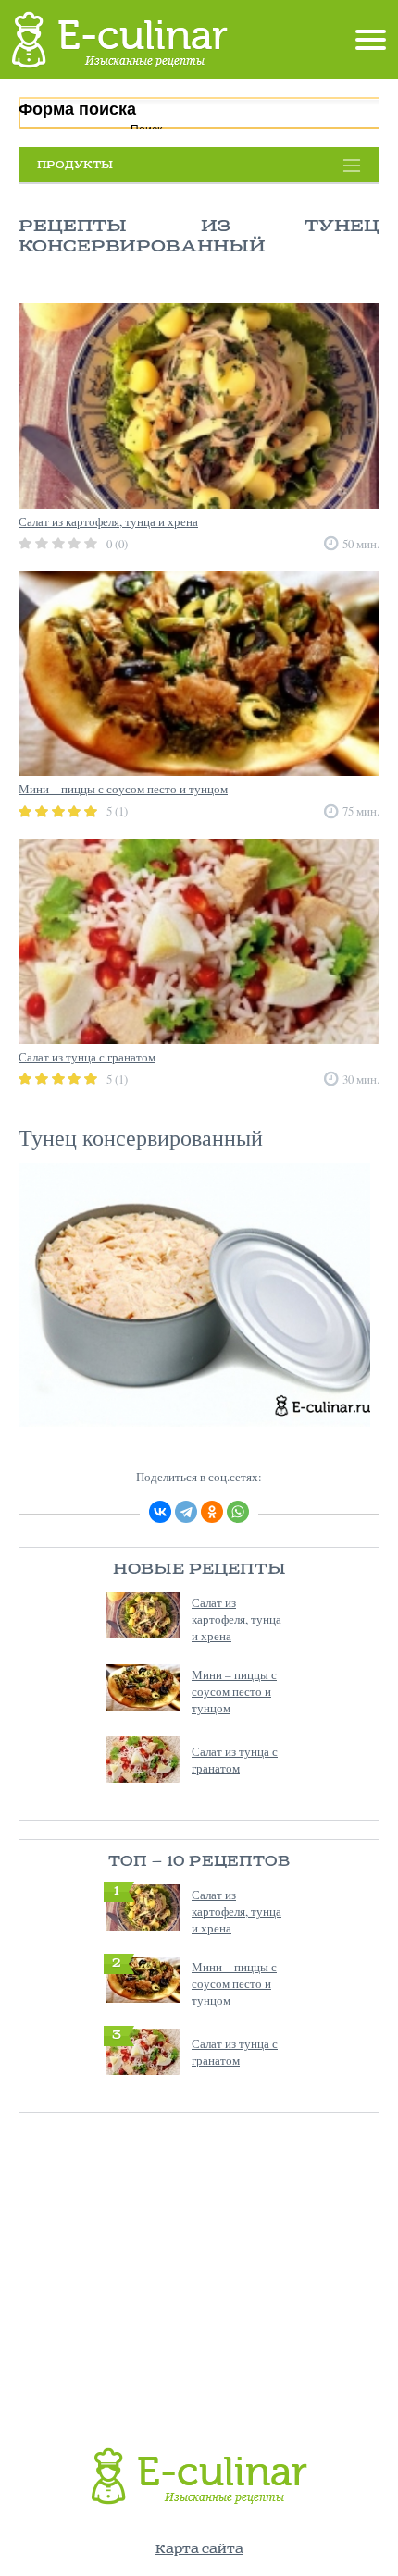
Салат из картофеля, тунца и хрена (236, 1619)
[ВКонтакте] (160, 1512)
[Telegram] (186, 1512)
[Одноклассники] (212, 1512)
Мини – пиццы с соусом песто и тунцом (234, 1691)
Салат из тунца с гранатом (235, 1760)
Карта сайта (199, 2550)
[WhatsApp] (238, 1512)
